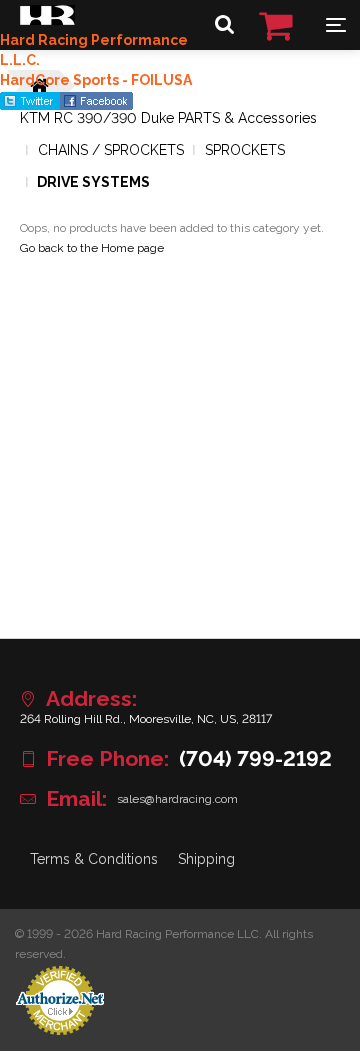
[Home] (47, 20)
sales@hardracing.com (177, 799)
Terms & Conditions (94, 859)
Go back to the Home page (92, 248)
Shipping (206, 859)
